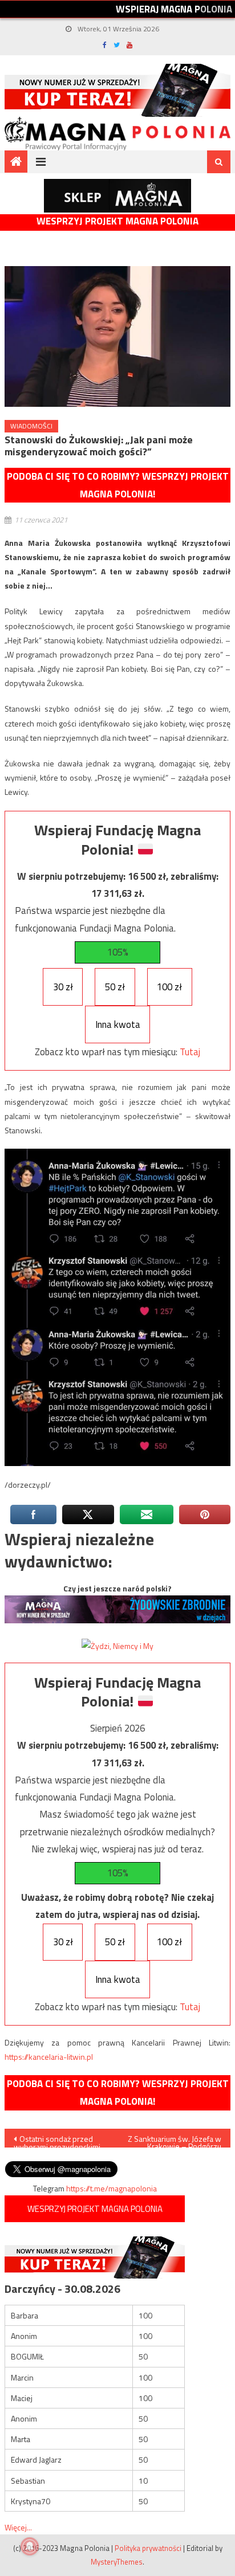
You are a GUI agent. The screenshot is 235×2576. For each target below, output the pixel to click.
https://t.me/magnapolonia (112, 2188)
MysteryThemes (117, 2562)
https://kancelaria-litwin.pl (49, 2057)
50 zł (115, 987)
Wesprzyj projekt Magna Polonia (117, 221)
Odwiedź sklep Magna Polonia (117, 196)
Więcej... (18, 2527)
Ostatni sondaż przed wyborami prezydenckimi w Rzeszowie (57, 2140)
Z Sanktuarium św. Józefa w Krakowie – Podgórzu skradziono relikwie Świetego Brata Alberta (175, 2140)
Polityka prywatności (148, 2548)
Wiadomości (31, 426)
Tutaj (190, 1052)
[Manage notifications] (30, 2546)
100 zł (169, 987)
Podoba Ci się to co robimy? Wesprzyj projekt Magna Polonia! (118, 485)
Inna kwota (118, 1024)
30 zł (63, 987)
